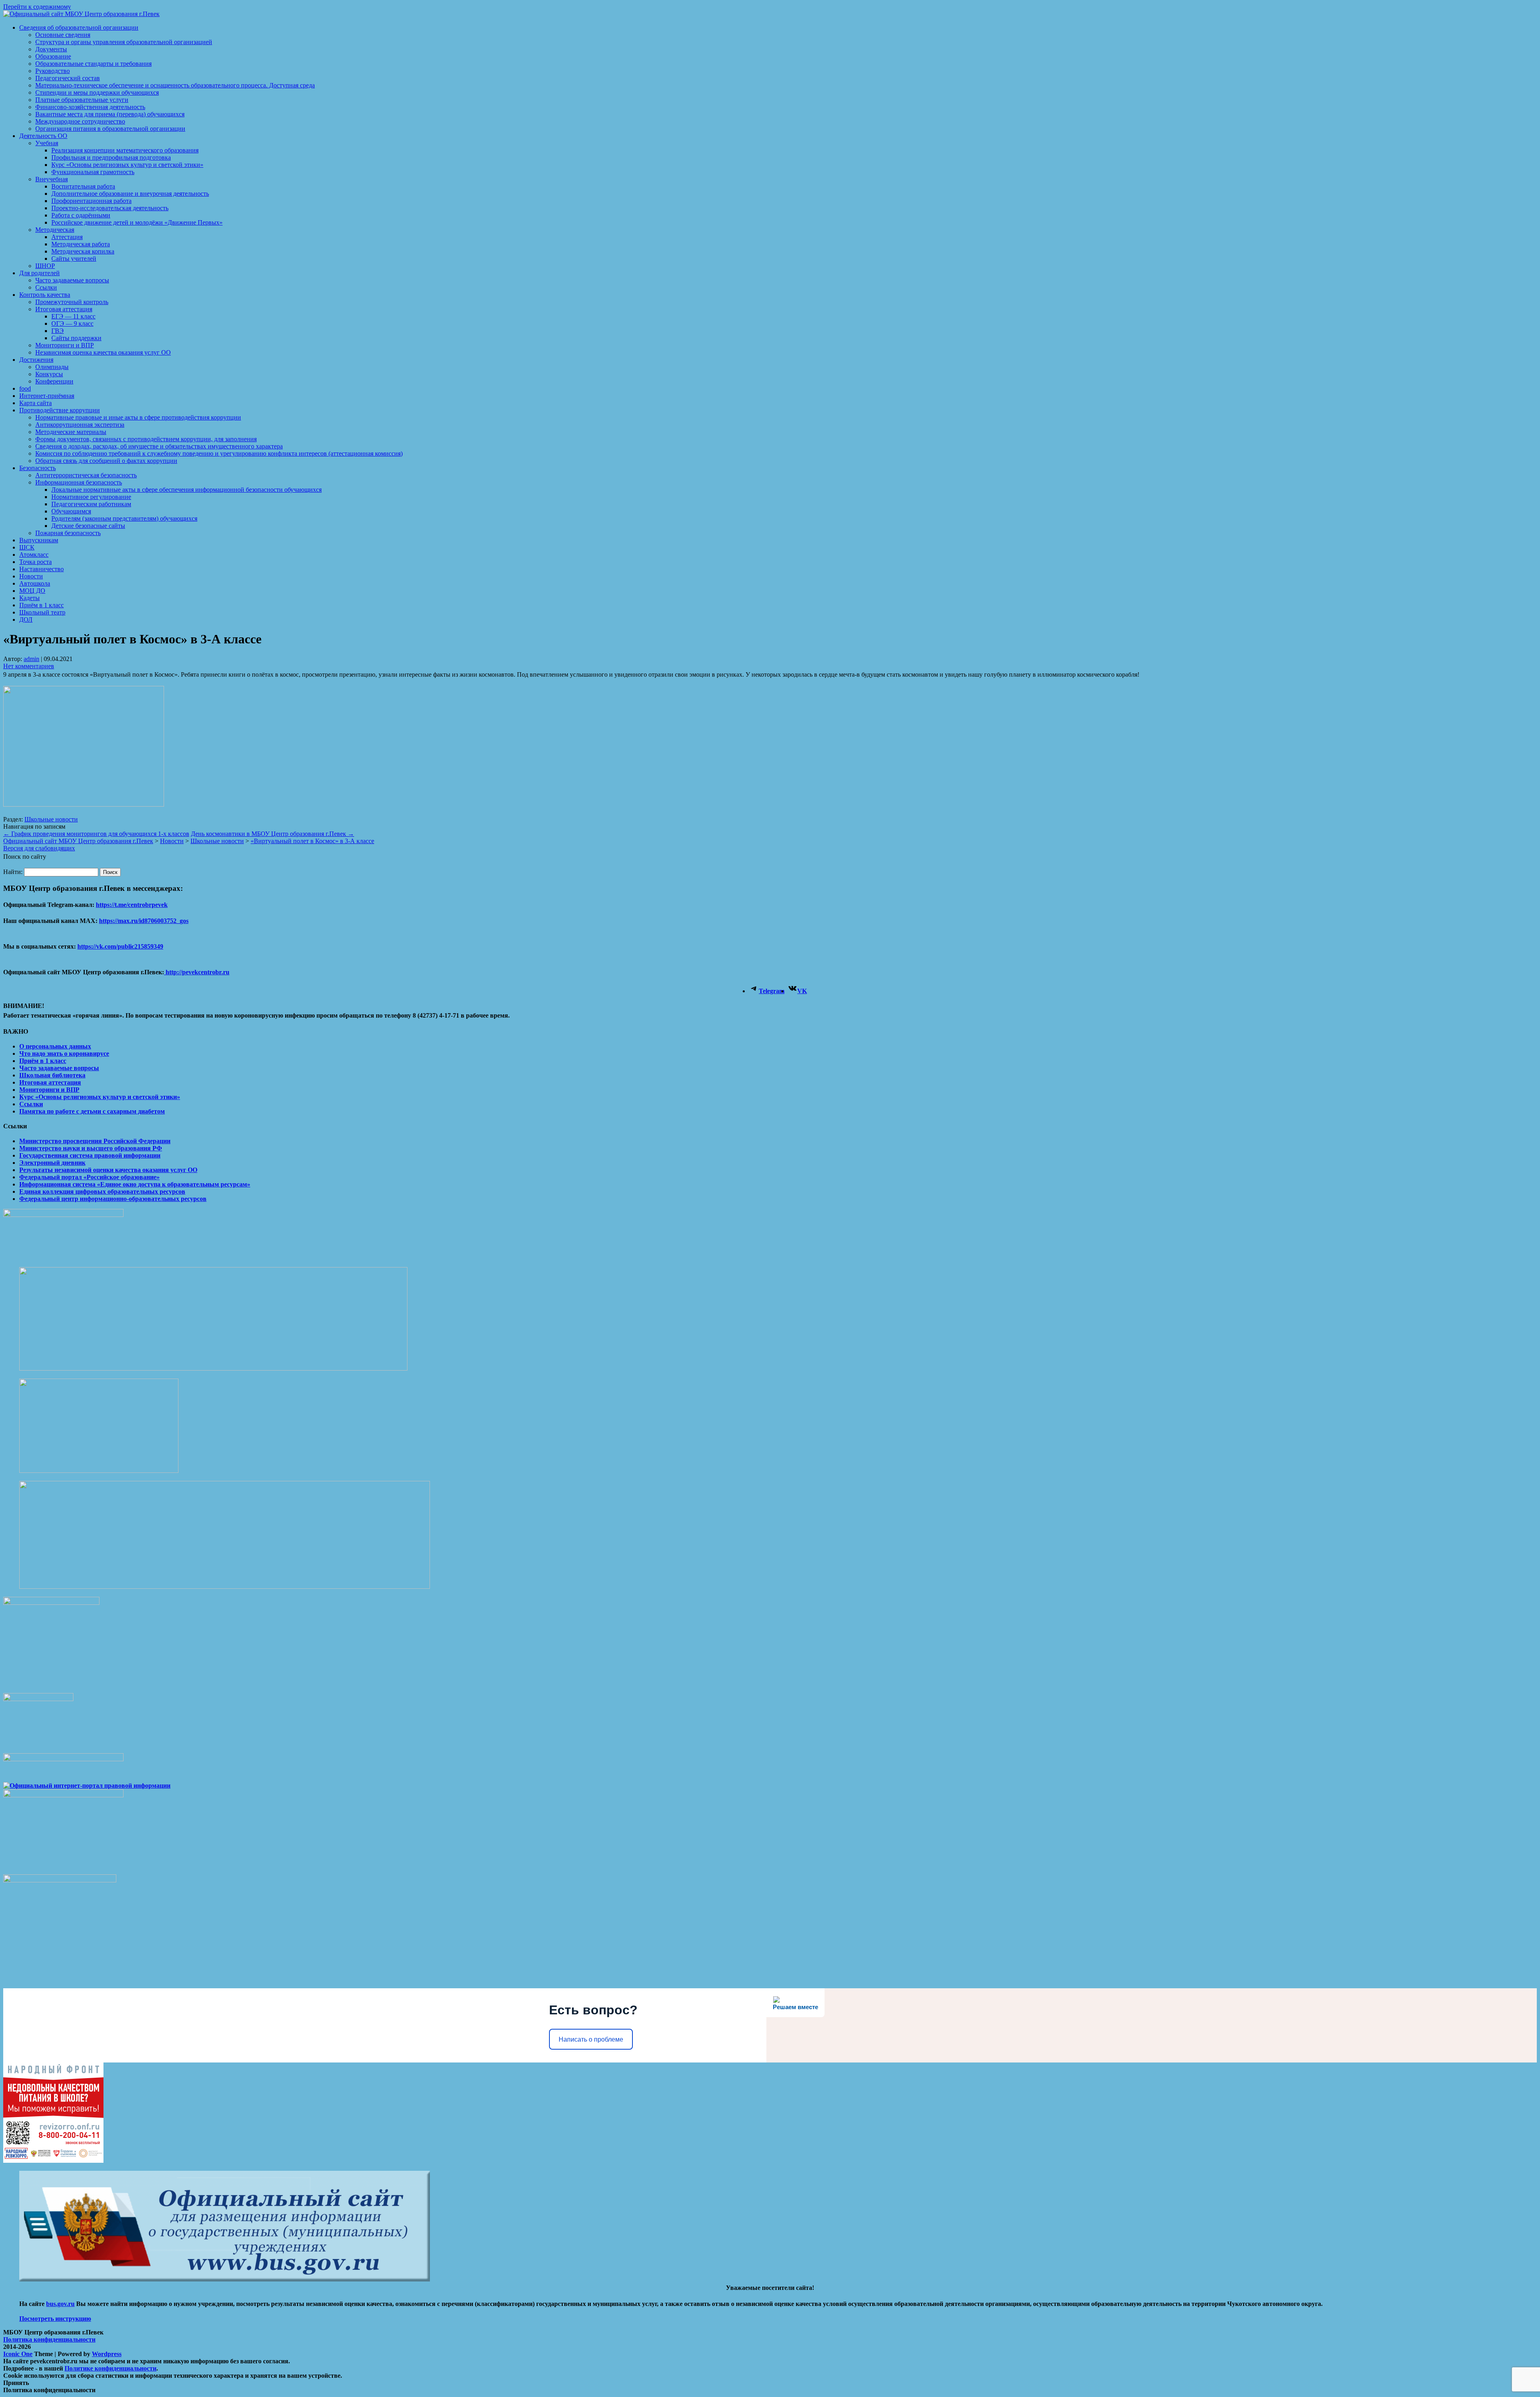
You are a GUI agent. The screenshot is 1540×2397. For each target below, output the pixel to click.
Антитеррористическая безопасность (86, 475)
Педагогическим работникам (91, 504)
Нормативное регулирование (91, 497)
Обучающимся (71, 511)
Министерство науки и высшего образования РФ (91, 1148)
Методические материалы (71, 432)
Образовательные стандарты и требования (93, 64)
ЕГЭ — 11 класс (73, 316)
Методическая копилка (83, 251)
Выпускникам (39, 540)
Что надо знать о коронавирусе (64, 1054)
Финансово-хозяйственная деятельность (90, 107)
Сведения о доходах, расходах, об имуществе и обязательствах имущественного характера (159, 446)
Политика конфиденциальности (49, 2339)
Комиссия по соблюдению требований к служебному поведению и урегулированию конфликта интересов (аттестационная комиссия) (219, 453)
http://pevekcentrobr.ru (197, 972)
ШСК (27, 547)
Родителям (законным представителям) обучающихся (124, 518)
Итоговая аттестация (64, 309)
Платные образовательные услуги (82, 100)
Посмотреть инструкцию (55, 2319)
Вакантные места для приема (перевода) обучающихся (110, 114)
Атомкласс (34, 555)
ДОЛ (26, 620)
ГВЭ (58, 331)
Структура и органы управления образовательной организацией (124, 42)
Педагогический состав (68, 78)
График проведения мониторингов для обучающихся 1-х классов (96, 834)
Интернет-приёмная (47, 396)
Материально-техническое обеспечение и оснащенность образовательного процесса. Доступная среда (175, 85)
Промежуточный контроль (72, 302)
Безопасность (37, 468)
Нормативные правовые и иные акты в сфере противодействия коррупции (138, 417)
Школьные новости (51, 819)
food (25, 388)
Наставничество (42, 569)
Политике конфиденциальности (110, 2368)
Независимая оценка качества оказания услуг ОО (103, 352)
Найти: (13, 872)
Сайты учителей (74, 259)
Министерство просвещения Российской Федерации (95, 1141)
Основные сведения (63, 35)
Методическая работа (81, 244)
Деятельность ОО (43, 136)
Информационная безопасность (79, 482)
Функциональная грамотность (93, 172)
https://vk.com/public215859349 (120, 946)
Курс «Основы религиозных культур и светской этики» (127, 165)
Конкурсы (49, 374)
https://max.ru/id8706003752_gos (144, 921)
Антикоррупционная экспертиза (80, 425)
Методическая (55, 230)
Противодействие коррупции (60, 410)
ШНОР (45, 266)
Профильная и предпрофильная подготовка (111, 157)
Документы (51, 49)
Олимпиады (52, 367)
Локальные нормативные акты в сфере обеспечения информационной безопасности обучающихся (186, 490)
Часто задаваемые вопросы (72, 280)
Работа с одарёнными (81, 215)
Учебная (47, 143)
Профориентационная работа (91, 201)
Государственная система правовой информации (90, 1155)
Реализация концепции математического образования (125, 150)
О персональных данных (55, 1046)
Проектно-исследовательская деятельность (110, 208)
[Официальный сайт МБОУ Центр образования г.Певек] (81, 14)
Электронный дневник (52, 1163)
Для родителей (40, 273)
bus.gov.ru (60, 2304)
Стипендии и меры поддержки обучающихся (97, 92)
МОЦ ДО (32, 591)
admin (31, 659)
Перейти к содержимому (37, 7)
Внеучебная (52, 179)
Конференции (54, 381)
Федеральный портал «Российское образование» (89, 1177)
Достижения (36, 360)
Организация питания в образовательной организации (110, 129)
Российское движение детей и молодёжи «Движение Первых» (137, 222)
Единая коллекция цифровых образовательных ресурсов (102, 1191)
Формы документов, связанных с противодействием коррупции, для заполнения (146, 439)
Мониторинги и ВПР (65, 345)
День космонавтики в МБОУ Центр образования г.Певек (273, 834)
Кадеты (29, 598)
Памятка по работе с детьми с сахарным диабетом (92, 1111)
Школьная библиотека (52, 1075)
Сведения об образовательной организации (79, 27)
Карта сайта (35, 403)
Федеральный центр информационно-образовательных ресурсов (113, 1199)
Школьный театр (42, 612)
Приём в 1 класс (42, 605)
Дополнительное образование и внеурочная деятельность (130, 194)
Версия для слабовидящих (39, 848)
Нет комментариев (29, 666)
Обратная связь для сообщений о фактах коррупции (106, 461)
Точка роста (35, 562)
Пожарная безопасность (68, 533)
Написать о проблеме (591, 2039)
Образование (53, 56)
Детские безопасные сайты (88, 526)
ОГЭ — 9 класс (72, 323)
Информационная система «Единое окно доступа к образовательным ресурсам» (135, 1184)
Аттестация (67, 237)
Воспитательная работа (83, 186)
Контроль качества (45, 295)
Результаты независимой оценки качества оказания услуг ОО (108, 1170)
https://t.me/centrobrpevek (132, 905)
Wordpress (107, 2354)
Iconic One (18, 2354)
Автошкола (35, 583)
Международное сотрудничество (80, 121)
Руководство (53, 71)
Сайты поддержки (76, 338)
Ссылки (46, 287)
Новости (31, 576)
